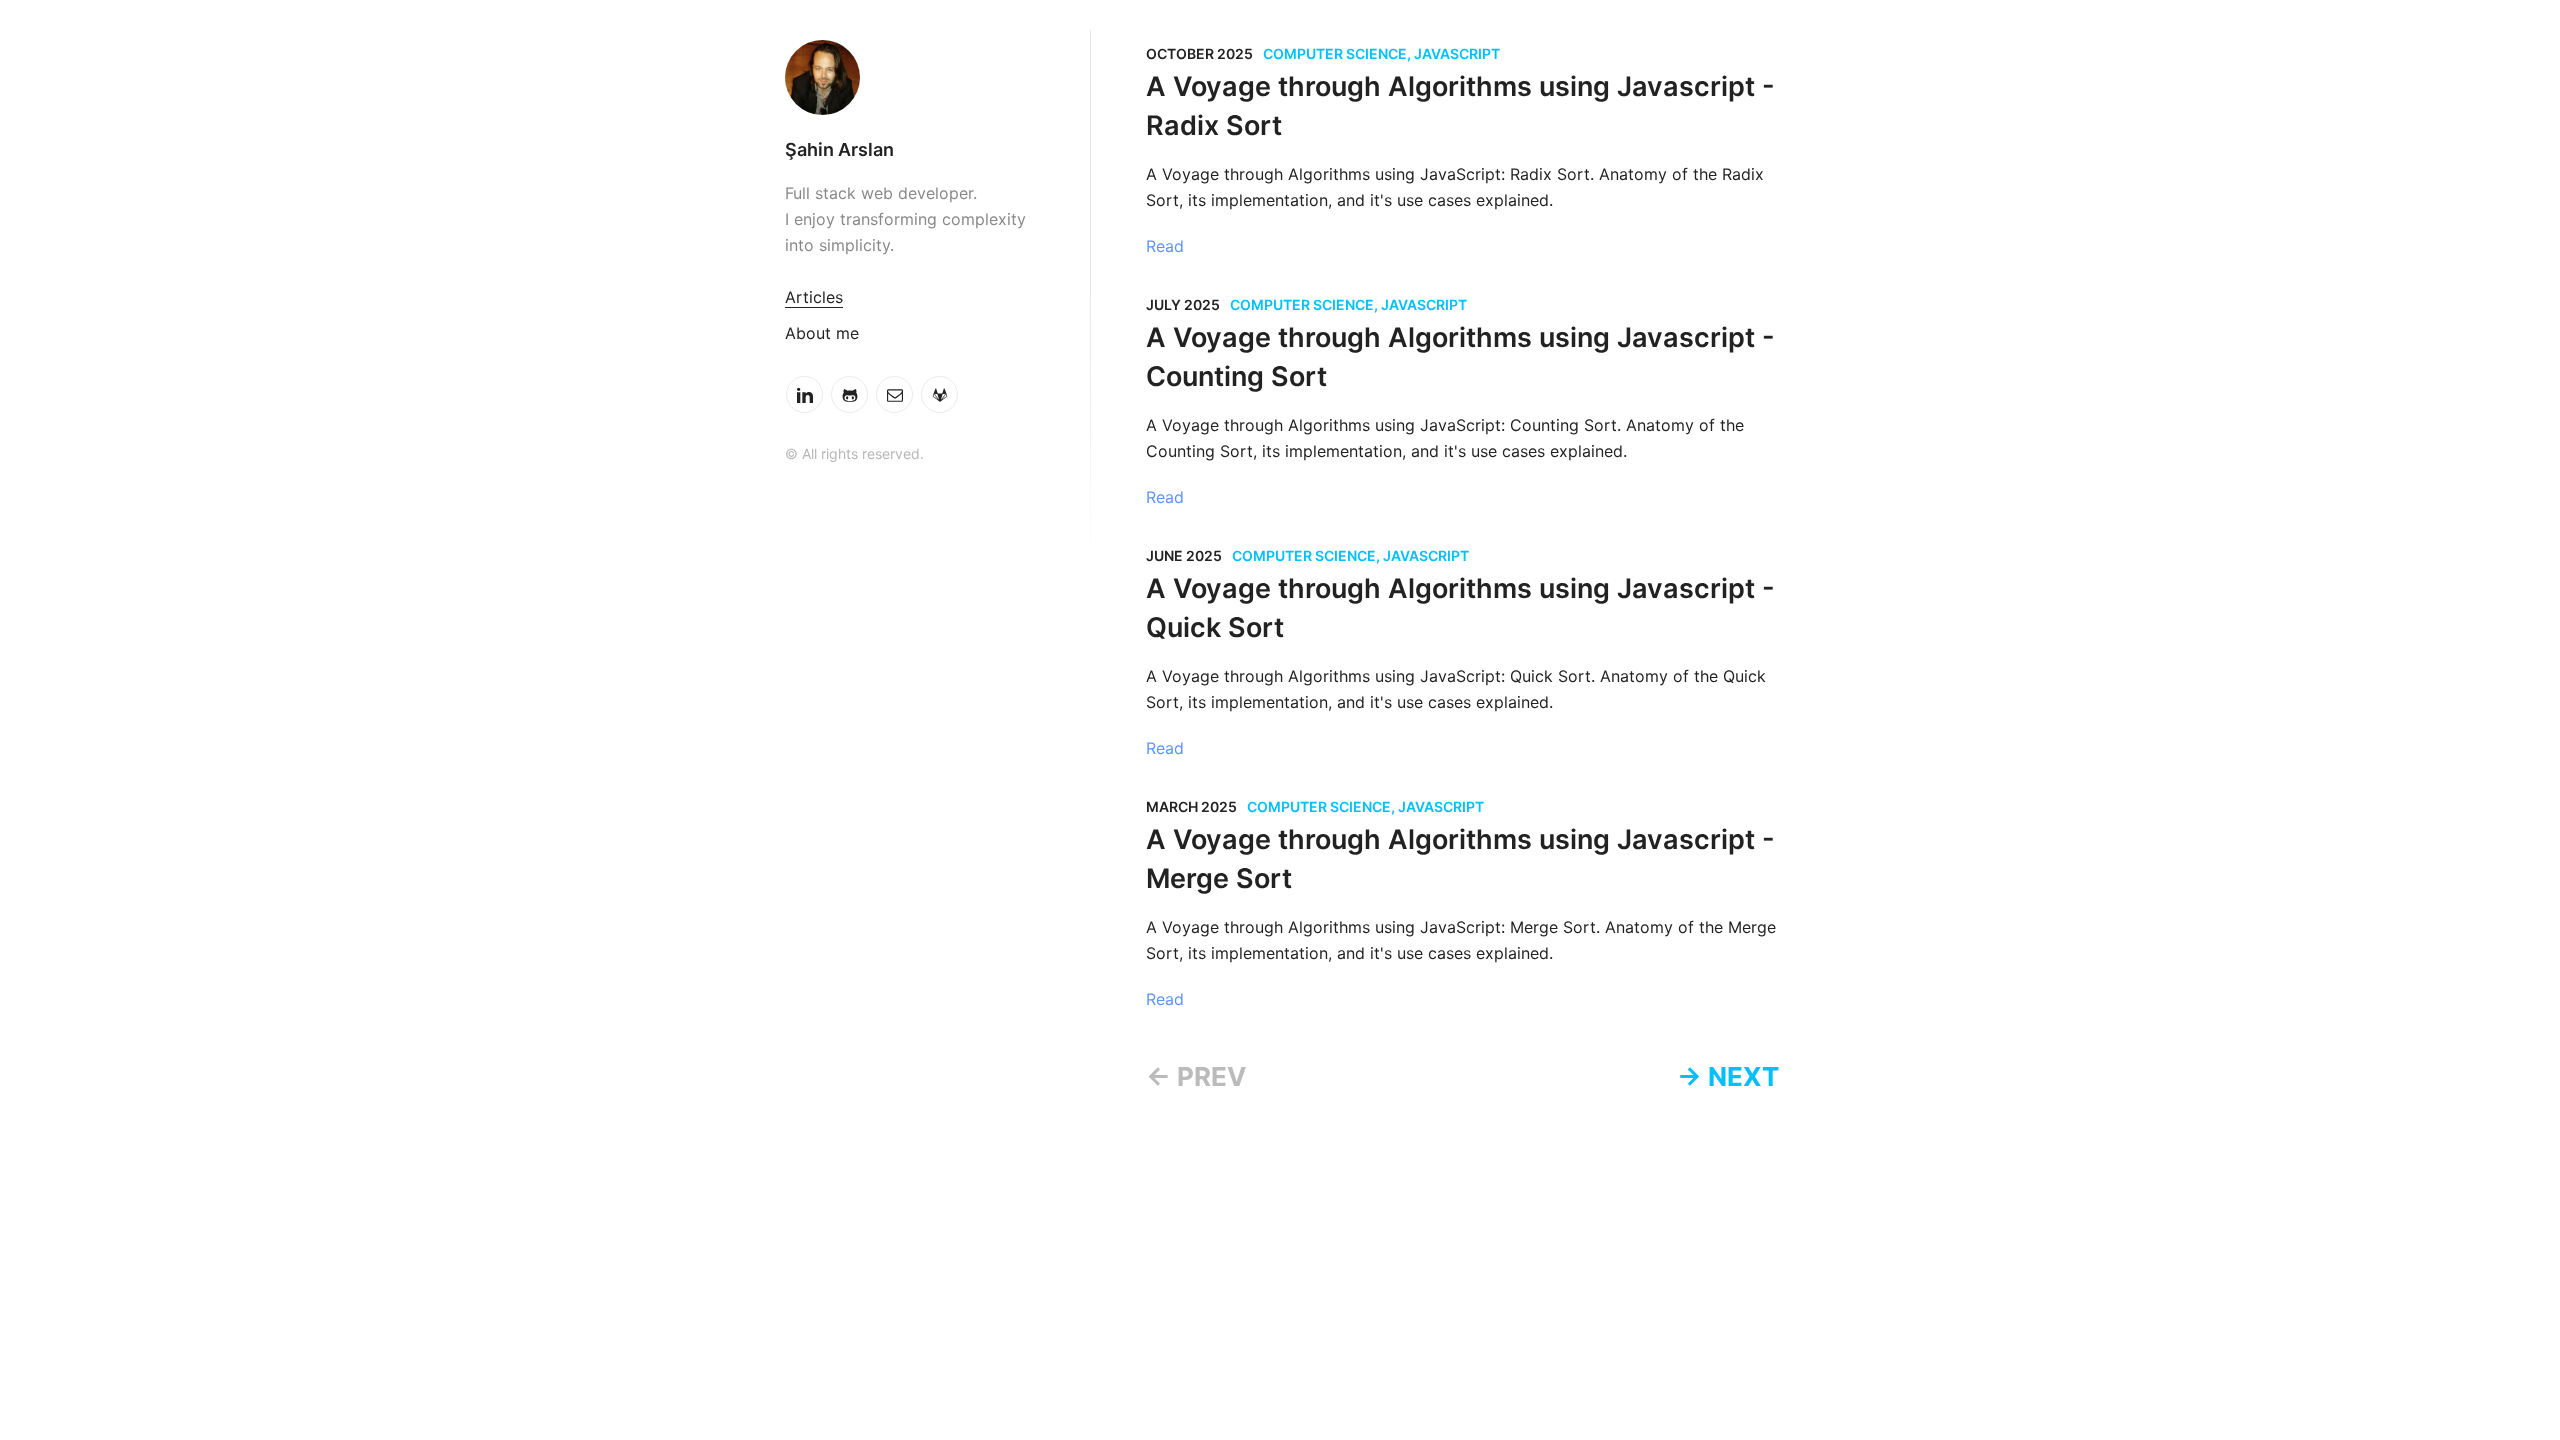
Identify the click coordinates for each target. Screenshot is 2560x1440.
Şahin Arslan (839, 149)
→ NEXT (1728, 1076)
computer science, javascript (1381, 53)
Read (1165, 246)
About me (822, 333)
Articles (814, 297)
